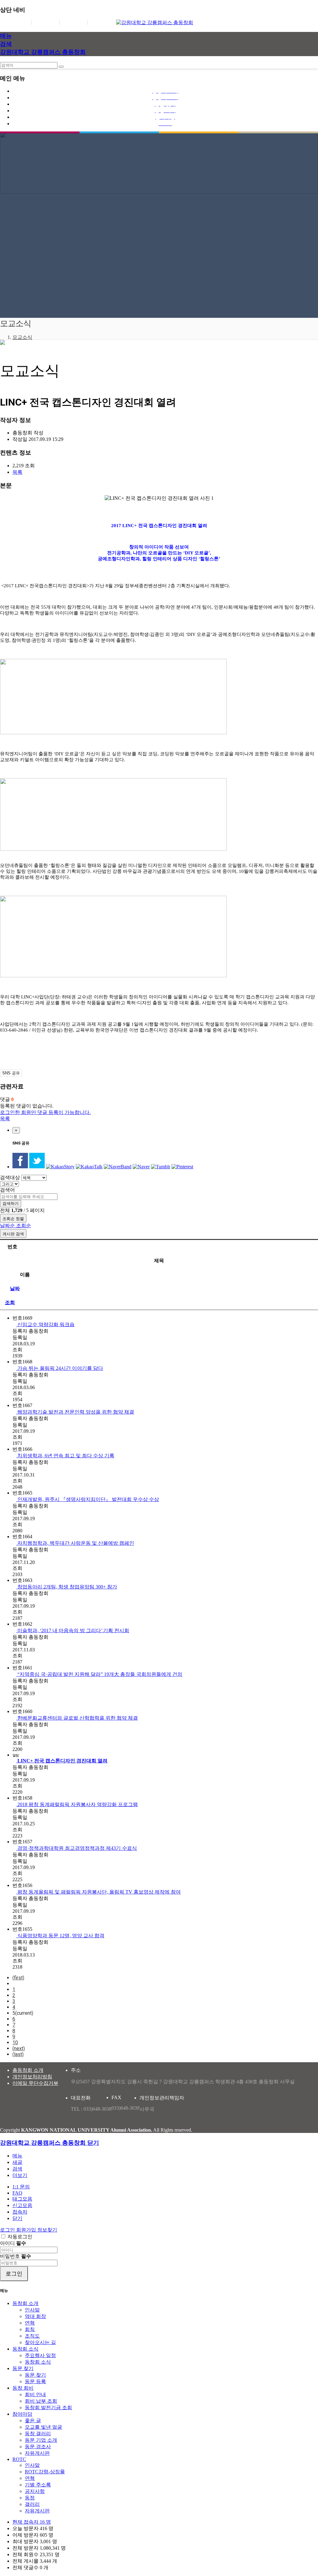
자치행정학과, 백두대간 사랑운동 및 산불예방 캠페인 (75, 1543)
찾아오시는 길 (40, 2342)
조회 (10, 1302)
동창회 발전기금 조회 (48, 2407)
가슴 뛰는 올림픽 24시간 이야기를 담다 (60, 1368)
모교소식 (22, 337)
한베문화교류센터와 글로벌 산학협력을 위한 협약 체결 (77, 1718)
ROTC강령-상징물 (45, 2472)
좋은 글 (33, 2421)
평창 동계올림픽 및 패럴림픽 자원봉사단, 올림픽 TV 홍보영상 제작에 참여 (98, 1892)
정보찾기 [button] (47, 2230)
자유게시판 (37, 2453)
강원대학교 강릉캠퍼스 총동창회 (43, 52)
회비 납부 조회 (41, 2401)
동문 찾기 (23, 2368)
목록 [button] (17, 472)
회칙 (30, 2329)
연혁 (30, 2323)
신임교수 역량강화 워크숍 (45, 1324)
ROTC (19, 2459)
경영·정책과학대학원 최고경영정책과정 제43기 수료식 (77, 1848)
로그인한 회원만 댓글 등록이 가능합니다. (45, 1112)
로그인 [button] (8, 2230)
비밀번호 (16, 2256)
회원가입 (45, 22)
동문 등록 (35, 2381)
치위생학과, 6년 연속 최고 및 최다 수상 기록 (65, 1456)
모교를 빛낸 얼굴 (43, 2427)
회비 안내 (35, 2394)
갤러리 (32, 2504)
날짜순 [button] (8, 1226)
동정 (30, 2498)
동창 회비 (23, 2388)
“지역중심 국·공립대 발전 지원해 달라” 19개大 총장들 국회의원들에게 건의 (99, 1674)
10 (15, 2043)
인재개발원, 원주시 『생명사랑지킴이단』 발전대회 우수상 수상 (88, 1499)
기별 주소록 (38, 2485)
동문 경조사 (38, 2447)
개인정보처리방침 (32, 2077)
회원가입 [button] (27, 2230)
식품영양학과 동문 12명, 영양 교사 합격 (60, 1936)
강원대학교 (104, 22)
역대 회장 (35, 2316)
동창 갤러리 (38, 2434)
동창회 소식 (25, 2349)
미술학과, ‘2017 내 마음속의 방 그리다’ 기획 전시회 (73, 1630)
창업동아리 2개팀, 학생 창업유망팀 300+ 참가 (67, 1587)
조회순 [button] (24, 1226)
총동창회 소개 (28, 2070)
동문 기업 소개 (41, 2440)
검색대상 (10, 1177)
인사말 (32, 2310)
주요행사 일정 (40, 2355)
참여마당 (22, 2414)
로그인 (20, 22)
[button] (20, 2175)
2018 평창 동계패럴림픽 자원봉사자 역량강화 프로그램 (77, 1804)
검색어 (7, 1190)
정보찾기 (73, 22)
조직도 (32, 2336)
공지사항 (35, 2491)
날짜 (15, 1288)
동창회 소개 (25, 2303)
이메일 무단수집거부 (35, 2083)
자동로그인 (20, 2237)
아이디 (13, 2243)
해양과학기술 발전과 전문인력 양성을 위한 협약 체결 (75, 1412)
